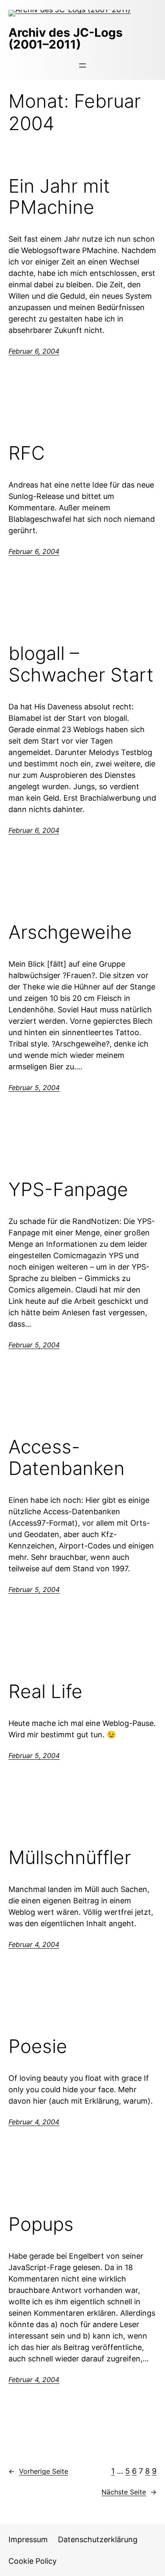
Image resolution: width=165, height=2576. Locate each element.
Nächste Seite (129, 2492)
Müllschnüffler (70, 1858)
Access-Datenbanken (67, 1457)
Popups (41, 2224)
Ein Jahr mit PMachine (59, 197)
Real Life (45, 1691)
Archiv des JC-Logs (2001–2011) (66, 38)
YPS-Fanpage (68, 1190)
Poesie (38, 2046)
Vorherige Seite (38, 2471)
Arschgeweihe (70, 932)
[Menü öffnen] (82, 65)
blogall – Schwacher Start (81, 664)
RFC (27, 453)
